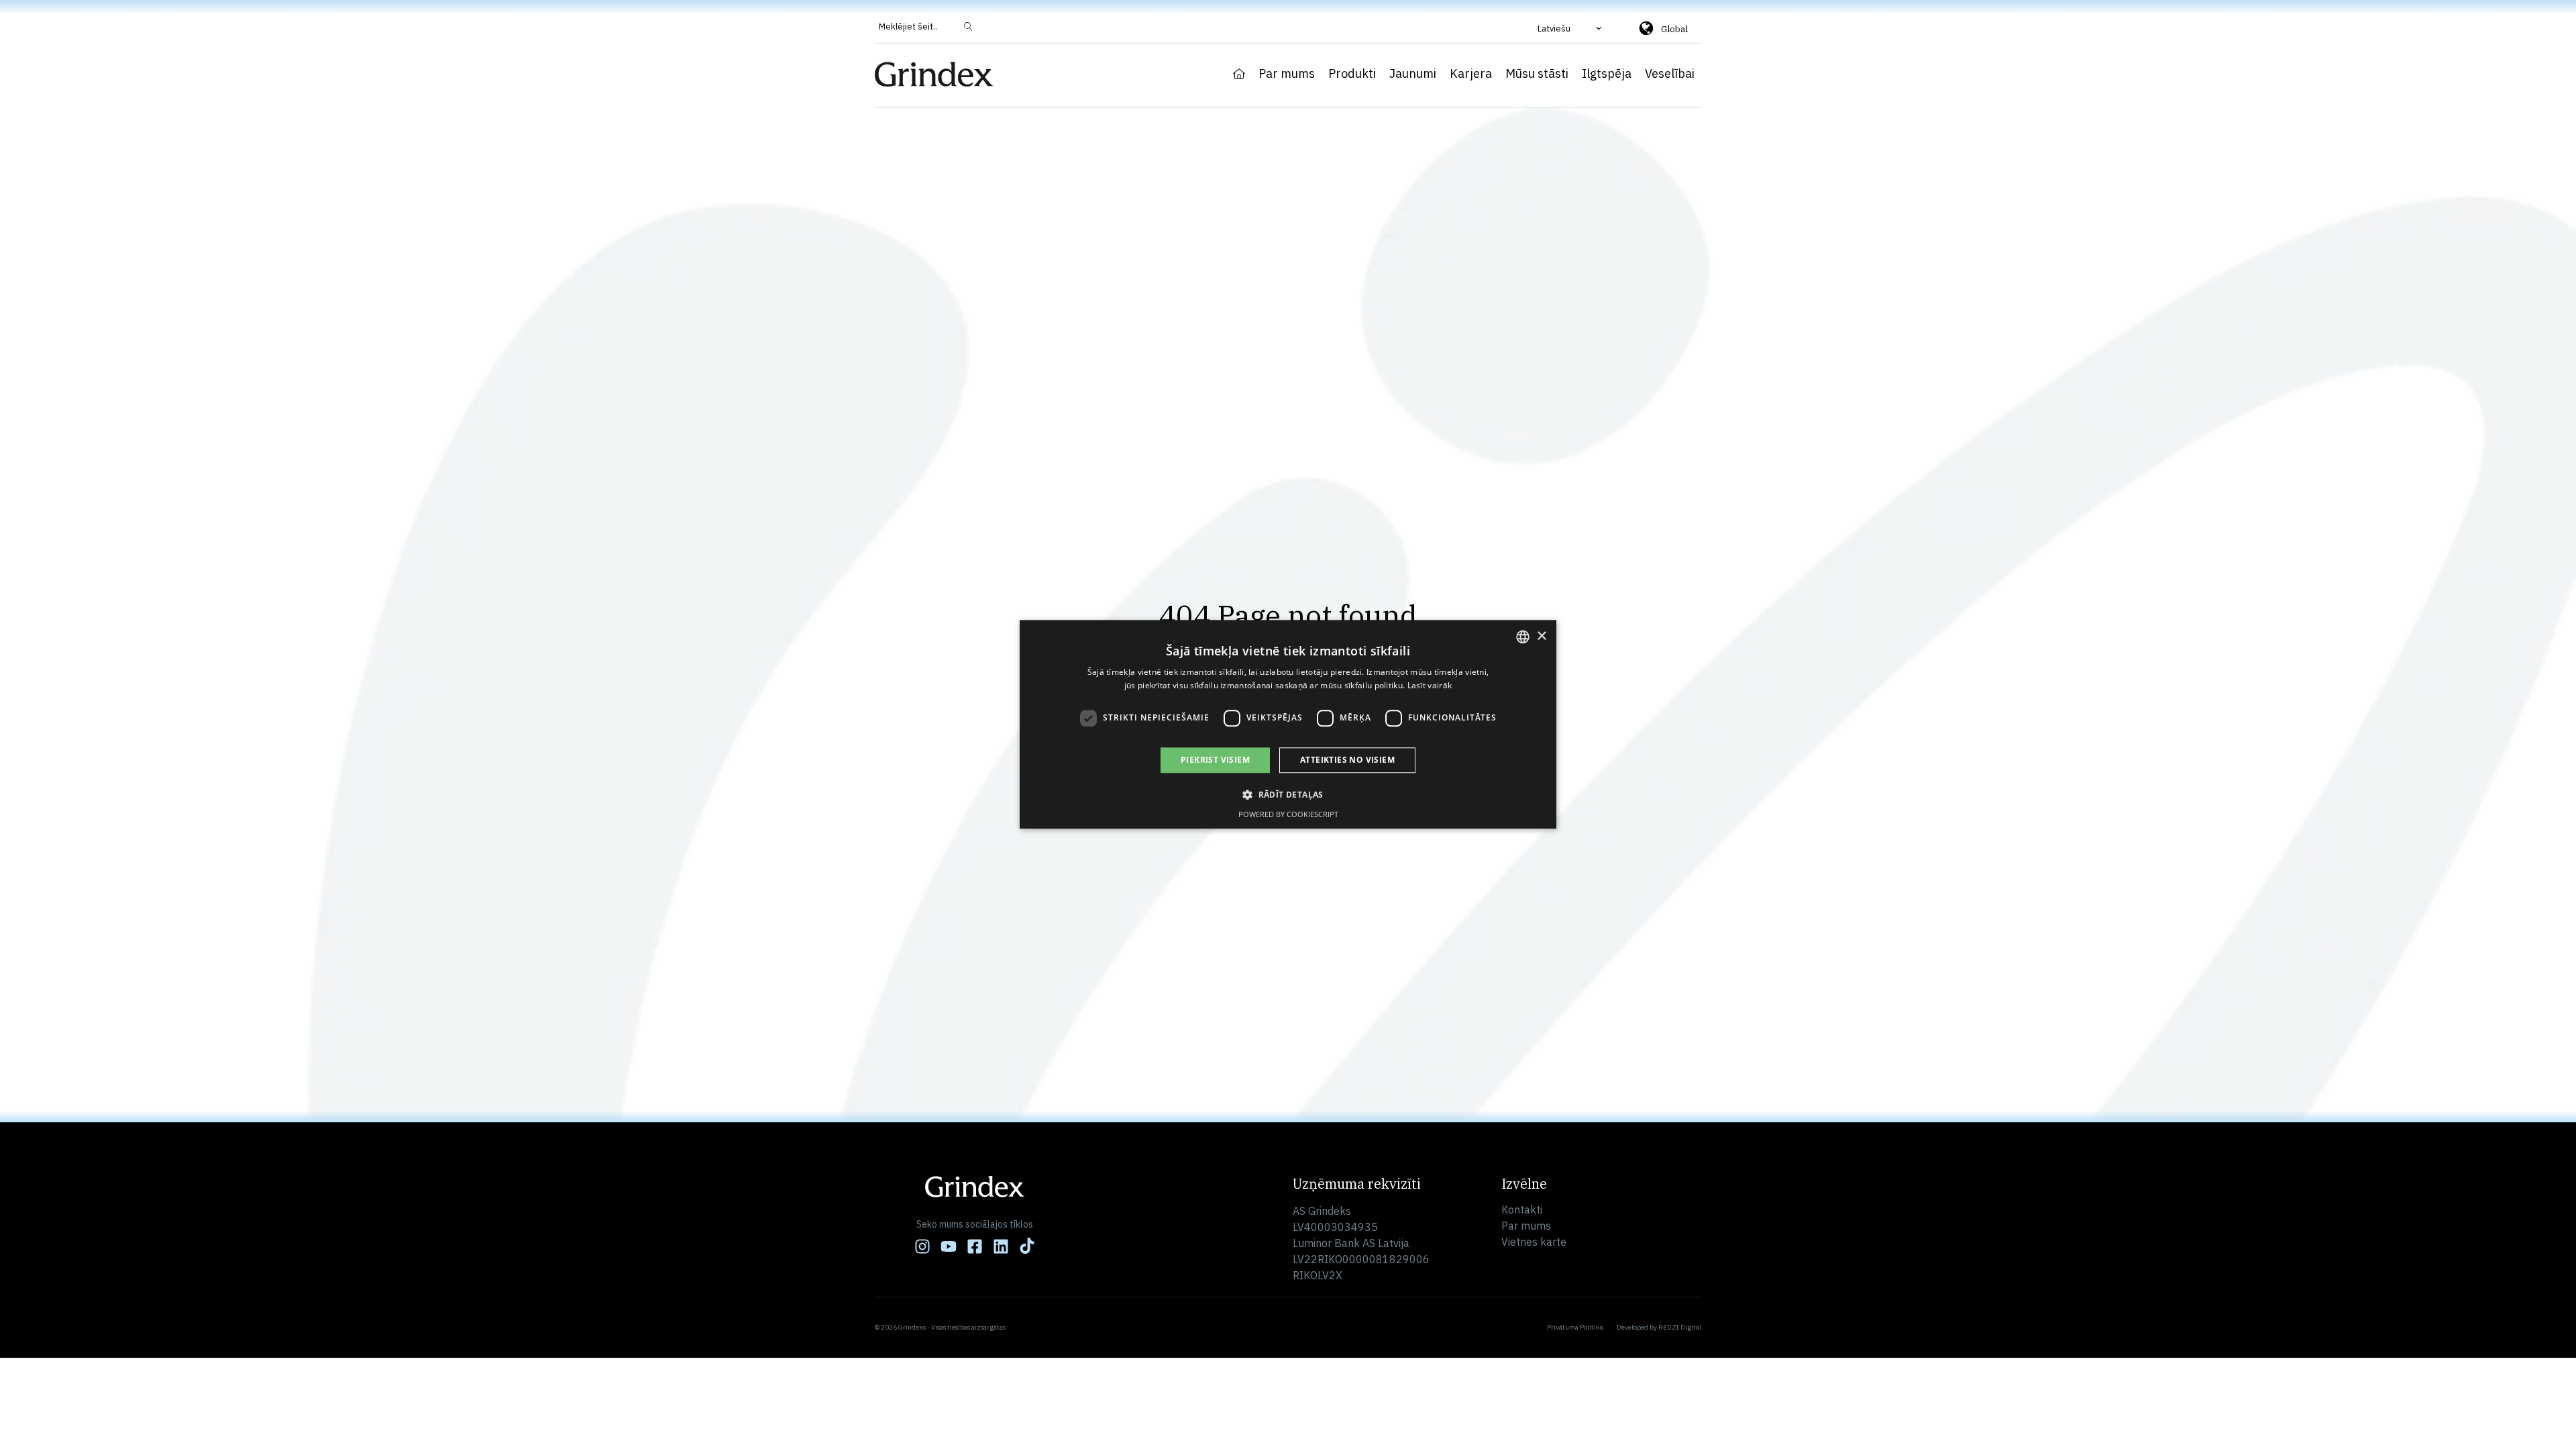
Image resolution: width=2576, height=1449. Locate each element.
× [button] (1541, 636)
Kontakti (1522, 1210)
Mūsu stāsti (1537, 74)
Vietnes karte (1534, 1242)
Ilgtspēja (1607, 74)
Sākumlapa (1239, 74)
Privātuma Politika (1575, 1327)
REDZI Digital (1680, 1327)
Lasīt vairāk (1430, 686)
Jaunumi (1413, 74)
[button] (1571, 28)
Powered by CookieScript (1288, 815)
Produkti (1352, 74)
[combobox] (1523, 637)
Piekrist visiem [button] (1215, 760)
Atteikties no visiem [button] (1347, 760)
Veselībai (1670, 74)
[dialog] (1288, 724)
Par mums (1287, 74)
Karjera (1471, 74)
